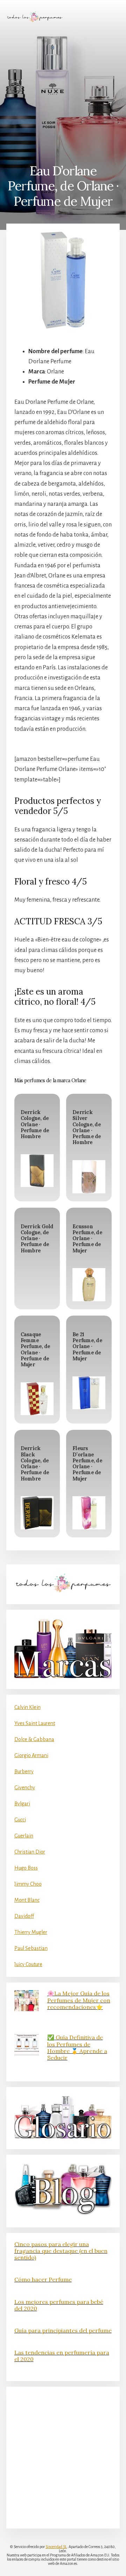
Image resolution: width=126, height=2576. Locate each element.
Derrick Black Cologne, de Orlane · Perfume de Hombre (35, 1463)
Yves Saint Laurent (35, 1723)
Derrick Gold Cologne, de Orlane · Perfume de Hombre (37, 1239)
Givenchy (25, 1788)
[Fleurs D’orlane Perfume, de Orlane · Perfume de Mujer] (89, 1513)
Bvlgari (22, 1804)
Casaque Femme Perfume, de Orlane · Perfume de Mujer (36, 1349)
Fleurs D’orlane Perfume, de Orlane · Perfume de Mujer (87, 1463)
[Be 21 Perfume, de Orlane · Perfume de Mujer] (89, 1393)
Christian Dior (30, 1852)
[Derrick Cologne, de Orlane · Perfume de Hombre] (37, 1171)
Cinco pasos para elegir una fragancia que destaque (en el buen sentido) (61, 2251)
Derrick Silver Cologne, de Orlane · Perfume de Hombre (87, 1127)
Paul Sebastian (31, 1948)
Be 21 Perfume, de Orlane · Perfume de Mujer (87, 1347)
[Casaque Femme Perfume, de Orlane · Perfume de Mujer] (37, 1399)
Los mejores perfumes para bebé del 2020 (59, 2305)
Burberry (24, 1771)
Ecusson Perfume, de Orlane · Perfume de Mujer (87, 1239)
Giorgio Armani (31, 1755)
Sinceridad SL (56, 2547)
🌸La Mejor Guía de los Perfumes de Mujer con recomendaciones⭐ (79, 2000)
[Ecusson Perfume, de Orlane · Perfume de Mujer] (89, 1285)
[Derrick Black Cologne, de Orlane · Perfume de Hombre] (37, 1513)
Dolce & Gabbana (34, 1739)
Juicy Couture (28, 1964)
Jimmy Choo (28, 1884)
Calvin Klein (27, 1707)
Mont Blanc (27, 1900)
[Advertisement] (63, 93)
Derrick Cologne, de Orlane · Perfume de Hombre (35, 1124)
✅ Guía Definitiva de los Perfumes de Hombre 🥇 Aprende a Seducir (77, 2047)
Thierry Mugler (31, 1932)
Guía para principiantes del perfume (63, 2330)
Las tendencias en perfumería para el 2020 (62, 2356)
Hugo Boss (26, 1868)
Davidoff (24, 1916)
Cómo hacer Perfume (43, 2279)
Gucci (20, 1820)
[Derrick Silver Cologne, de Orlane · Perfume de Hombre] (89, 1177)
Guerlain (24, 1836)
